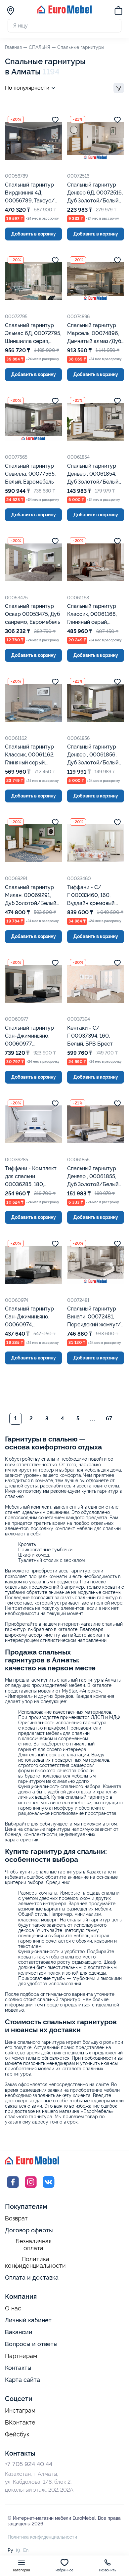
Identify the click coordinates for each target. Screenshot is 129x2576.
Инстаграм (20, 2411)
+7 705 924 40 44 (29, 2464)
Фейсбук (17, 2434)
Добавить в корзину (34, 234)
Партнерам (21, 2356)
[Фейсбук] (13, 2188)
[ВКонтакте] (49, 2188)
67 (109, 1418)
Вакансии (19, 2332)
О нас (13, 2308)
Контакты (18, 2368)
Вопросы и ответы (31, 2344)
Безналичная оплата (34, 2245)
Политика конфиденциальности (35, 2263)
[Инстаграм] (31, 2188)
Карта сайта (22, 2380)
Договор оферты (29, 2230)
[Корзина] (118, 12)
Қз (18, 2550)
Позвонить (107, 2570)
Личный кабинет (28, 2320)
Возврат (16, 2218)
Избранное (65, 2570)
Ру (10, 2550)
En (26, 2550)
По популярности (27, 88)
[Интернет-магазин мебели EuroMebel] (64, 12)
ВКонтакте (20, 2423)
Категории (22, 2570)
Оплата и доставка (32, 2277)
